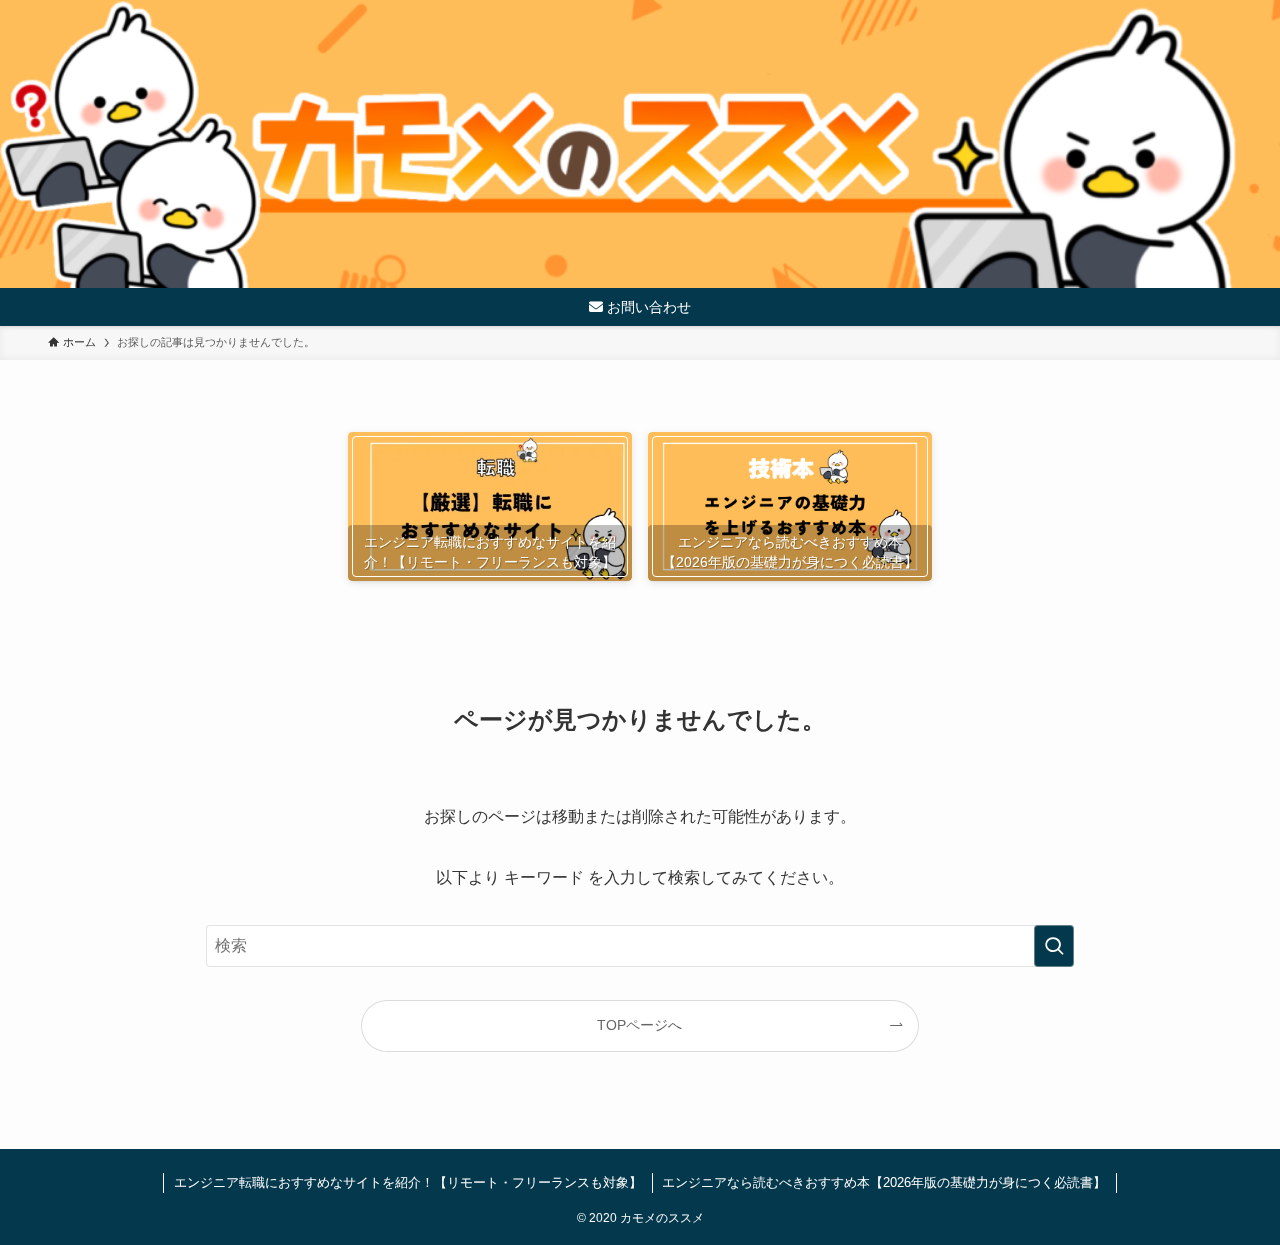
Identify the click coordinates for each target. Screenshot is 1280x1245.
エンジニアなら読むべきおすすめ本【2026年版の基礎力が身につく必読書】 (884, 1182)
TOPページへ (639, 1025)
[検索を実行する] (1054, 946)
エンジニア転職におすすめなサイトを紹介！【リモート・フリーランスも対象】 (408, 1182)
